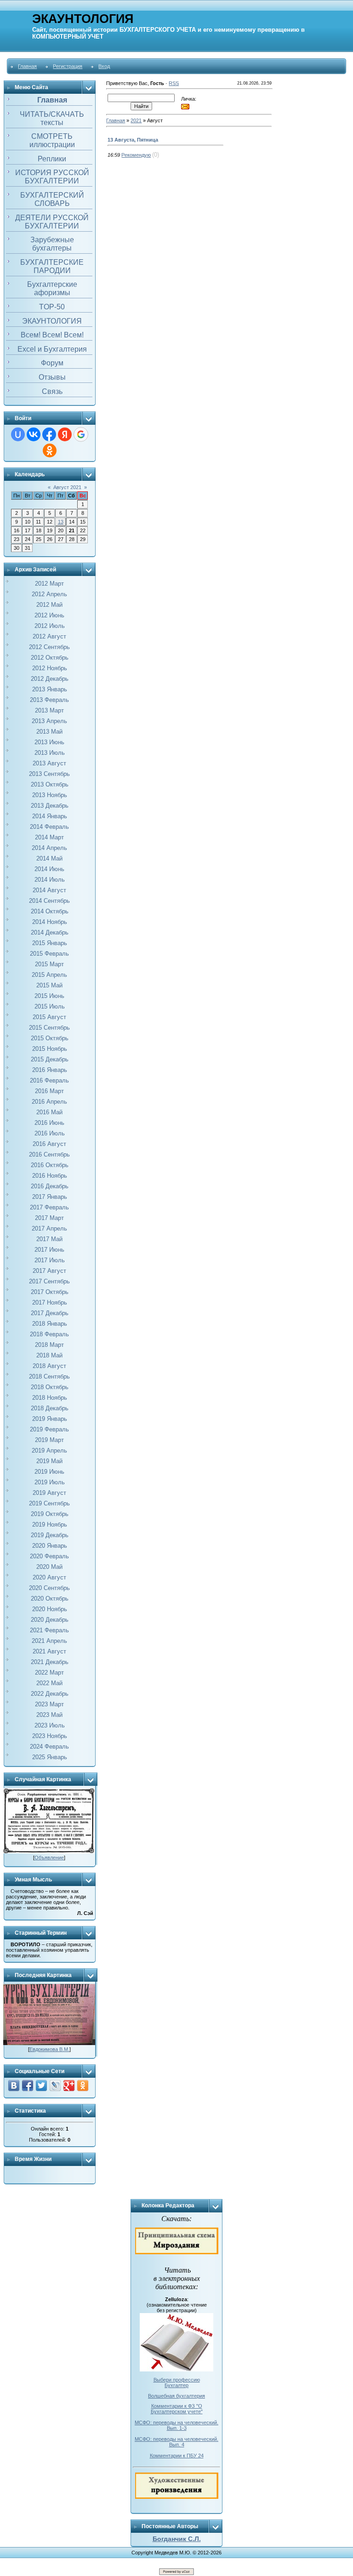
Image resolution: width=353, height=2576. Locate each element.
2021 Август (49, 1651)
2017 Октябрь (50, 1292)
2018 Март (49, 1345)
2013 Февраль (49, 700)
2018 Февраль (49, 1334)
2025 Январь (50, 1757)
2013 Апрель (49, 721)
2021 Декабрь (50, 1662)
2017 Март (49, 1218)
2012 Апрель (49, 594)
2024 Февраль (49, 1747)
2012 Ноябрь (50, 668)
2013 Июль (50, 753)
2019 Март (49, 1440)
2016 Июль (50, 1133)
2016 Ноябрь (50, 1176)
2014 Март (49, 837)
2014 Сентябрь (49, 901)
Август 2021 (67, 487)
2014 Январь (50, 816)
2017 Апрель (49, 1228)
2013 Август (49, 763)
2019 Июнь (49, 1472)
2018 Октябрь (50, 1387)
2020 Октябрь (50, 1599)
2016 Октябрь (50, 1165)
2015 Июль (50, 1006)
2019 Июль (50, 1482)
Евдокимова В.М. (49, 2049)
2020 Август (49, 1577)
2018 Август (49, 1366)
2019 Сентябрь (49, 1503)
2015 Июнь (49, 996)
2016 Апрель (49, 1102)
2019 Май (49, 1461)
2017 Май (49, 1239)
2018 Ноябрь (50, 1398)
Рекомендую (136, 155)
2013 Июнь (49, 742)
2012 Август (49, 636)
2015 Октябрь (50, 1038)
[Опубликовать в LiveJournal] (55, 2086)
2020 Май (49, 1567)
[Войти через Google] (81, 434)
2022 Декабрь (50, 1694)
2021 (136, 120)
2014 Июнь (49, 869)
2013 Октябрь (50, 784)
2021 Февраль (49, 1630)
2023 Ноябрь (50, 1736)
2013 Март (49, 710)
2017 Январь (50, 1197)
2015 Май (49, 985)
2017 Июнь (49, 1250)
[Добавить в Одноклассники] (83, 2086)
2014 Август (49, 890)
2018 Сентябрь (49, 1376)
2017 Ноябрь (50, 1302)
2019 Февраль (49, 1429)
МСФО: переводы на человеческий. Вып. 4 (176, 2442)
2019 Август (49, 1493)
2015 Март (49, 964)
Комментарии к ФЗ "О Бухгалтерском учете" (177, 2409)
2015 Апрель (49, 975)
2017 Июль (50, 1260)
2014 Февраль (49, 827)
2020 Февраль (49, 1556)
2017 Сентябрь (49, 1281)
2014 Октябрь (50, 911)
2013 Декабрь (50, 806)
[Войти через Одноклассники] (50, 450)
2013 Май (49, 732)
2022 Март (49, 1673)
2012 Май (49, 605)
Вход (104, 66)
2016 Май (49, 1112)
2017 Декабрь (50, 1313)
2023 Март (49, 1704)
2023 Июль (50, 1725)
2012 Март (49, 584)
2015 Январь (50, 943)
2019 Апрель (49, 1450)
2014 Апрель (49, 848)
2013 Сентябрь (49, 774)
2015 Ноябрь (50, 1049)
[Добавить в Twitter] (41, 2086)
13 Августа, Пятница (133, 140)
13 (61, 522)
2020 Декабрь (50, 1620)
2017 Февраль (49, 1207)
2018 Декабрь (50, 1408)
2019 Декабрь (50, 1535)
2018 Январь (50, 1324)
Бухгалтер (176, 2385)
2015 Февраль (49, 954)
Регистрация (68, 66)
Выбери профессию (177, 2380)
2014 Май (49, 858)
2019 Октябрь (50, 1514)
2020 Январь (50, 1546)
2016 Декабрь (50, 1186)
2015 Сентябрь (49, 1028)
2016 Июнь (49, 1123)
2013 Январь (50, 689)
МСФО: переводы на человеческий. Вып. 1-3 (176, 2425)
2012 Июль (50, 626)
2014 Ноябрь (50, 922)
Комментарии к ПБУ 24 (177, 2456)
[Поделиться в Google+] (69, 2086)
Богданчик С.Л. (177, 2539)
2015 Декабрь (50, 1059)
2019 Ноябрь (50, 1525)
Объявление (49, 1858)
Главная (27, 66)
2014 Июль (50, 880)
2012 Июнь (49, 615)
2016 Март (49, 1091)
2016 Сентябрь (49, 1154)
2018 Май (49, 1355)
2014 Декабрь (50, 932)
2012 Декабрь (50, 679)
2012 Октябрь (50, 658)
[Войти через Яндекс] (65, 434)
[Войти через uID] (18, 434)
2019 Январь (50, 1419)
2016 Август (49, 1144)
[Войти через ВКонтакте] (34, 434)
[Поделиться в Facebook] (28, 2086)
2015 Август (49, 1017)
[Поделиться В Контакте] (14, 2086)
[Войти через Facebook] (49, 434)
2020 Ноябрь (50, 1609)
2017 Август (49, 1271)
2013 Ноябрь (50, 795)
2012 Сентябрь (49, 647)
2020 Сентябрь (49, 1588)
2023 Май (49, 1715)
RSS (174, 83)
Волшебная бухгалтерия (176, 2396)
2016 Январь (50, 1070)
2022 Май (49, 1683)
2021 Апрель (49, 1641)
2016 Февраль (49, 1080)
